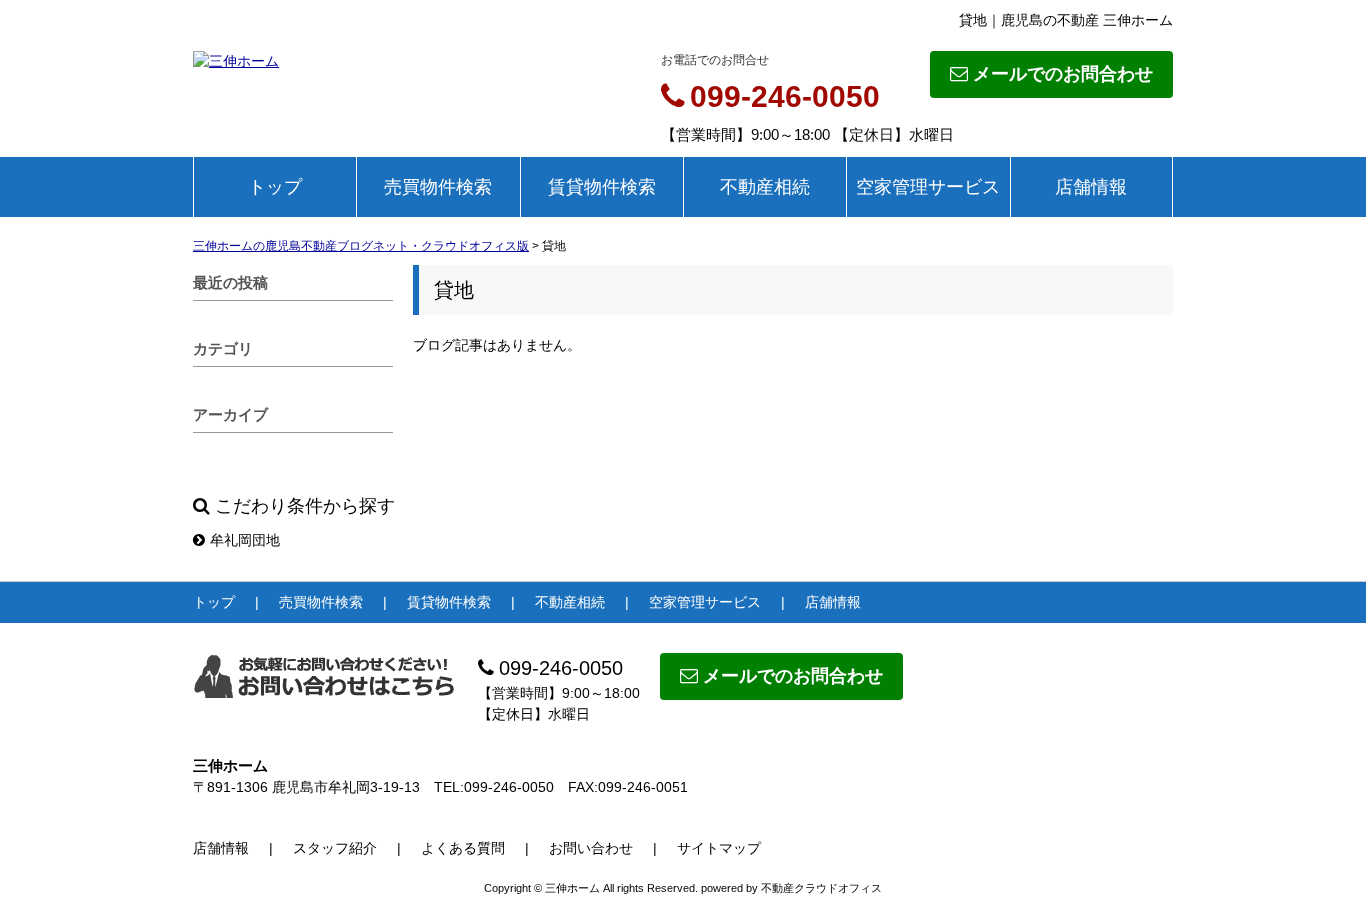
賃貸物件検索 (602, 187)
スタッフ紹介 (335, 848)
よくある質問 (463, 848)
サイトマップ (719, 848)
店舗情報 (1091, 187)
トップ (275, 187)
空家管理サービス (928, 187)
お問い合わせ (591, 848)
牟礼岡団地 (245, 540)
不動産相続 (765, 187)
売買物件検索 (438, 187)
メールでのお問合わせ (1063, 74)
